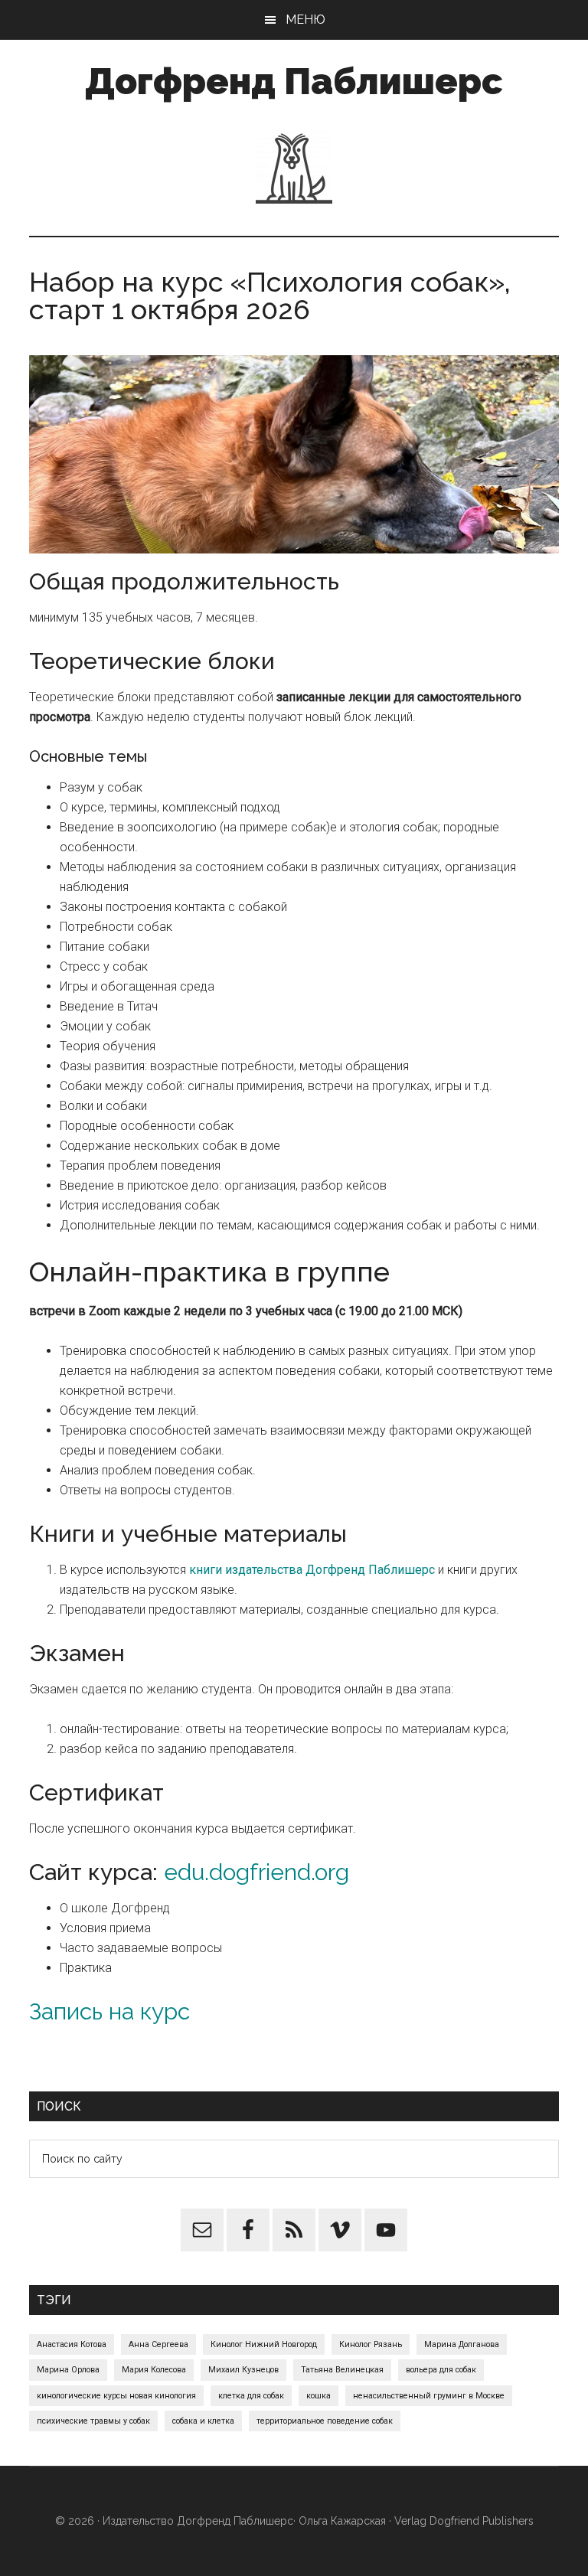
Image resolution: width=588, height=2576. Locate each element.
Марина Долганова (462, 2344)
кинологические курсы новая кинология (116, 2396)
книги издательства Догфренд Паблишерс (312, 1570)
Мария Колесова (154, 2370)
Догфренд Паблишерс (294, 81)
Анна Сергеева (158, 2344)
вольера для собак (441, 2370)
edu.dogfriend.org (256, 1872)
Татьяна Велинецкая (342, 2370)
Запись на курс (109, 2011)
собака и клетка (203, 2421)
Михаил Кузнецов (243, 2370)
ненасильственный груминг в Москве (429, 2396)
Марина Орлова (68, 2370)
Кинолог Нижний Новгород (264, 2344)
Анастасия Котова (72, 2344)
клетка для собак (251, 2396)
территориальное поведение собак (325, 2421)
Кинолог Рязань (371, 2344)
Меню (305, 20)
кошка (318, 2396)
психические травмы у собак (93, 2421)
